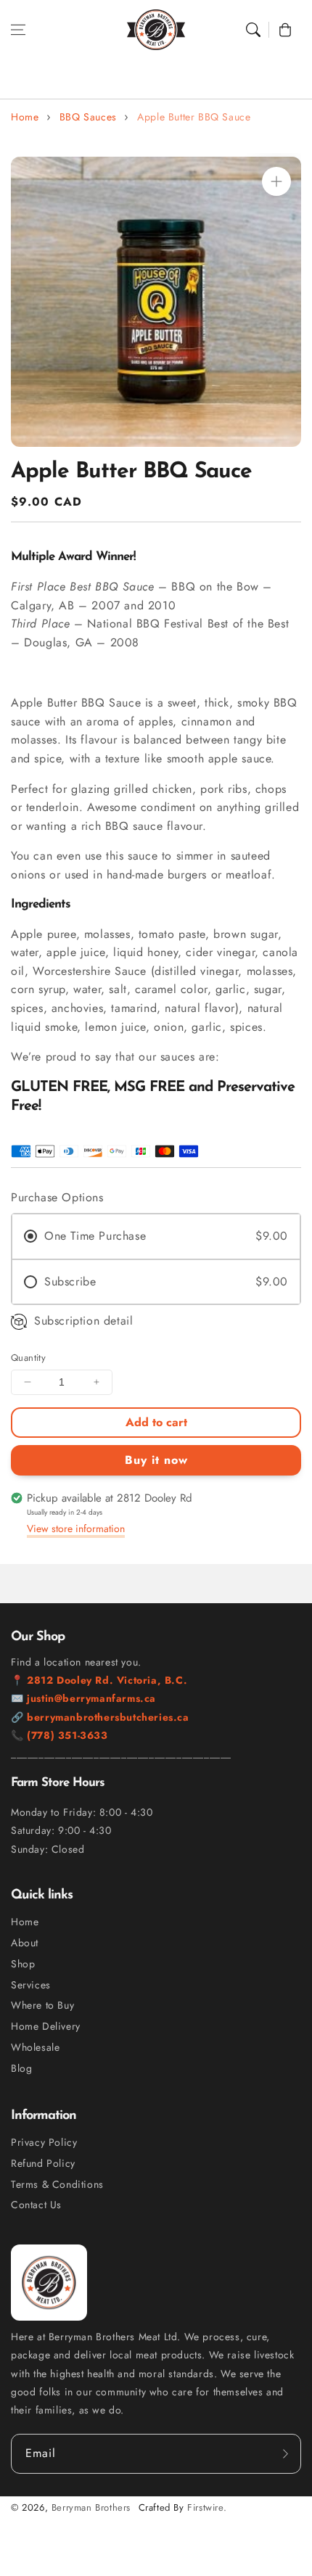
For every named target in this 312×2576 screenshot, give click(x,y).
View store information (76, 1528)
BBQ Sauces (88, 117)
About (25, 1943)
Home (25, 117)
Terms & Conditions (57, 2184)
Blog (21, 2068)
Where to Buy (42, 2005)
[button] (18, 30)
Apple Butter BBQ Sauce (194, 117)
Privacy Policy (44, 2142)
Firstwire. (207, 2507)
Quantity (28, 1358)
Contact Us (36, 2205)
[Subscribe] (285, 2453)
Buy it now (156, 1460)
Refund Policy (43, 2163)
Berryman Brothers (91, 2507)
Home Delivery (46, 2026)
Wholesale (35, 2047)
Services (31, 1985)
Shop (23, 1964)
